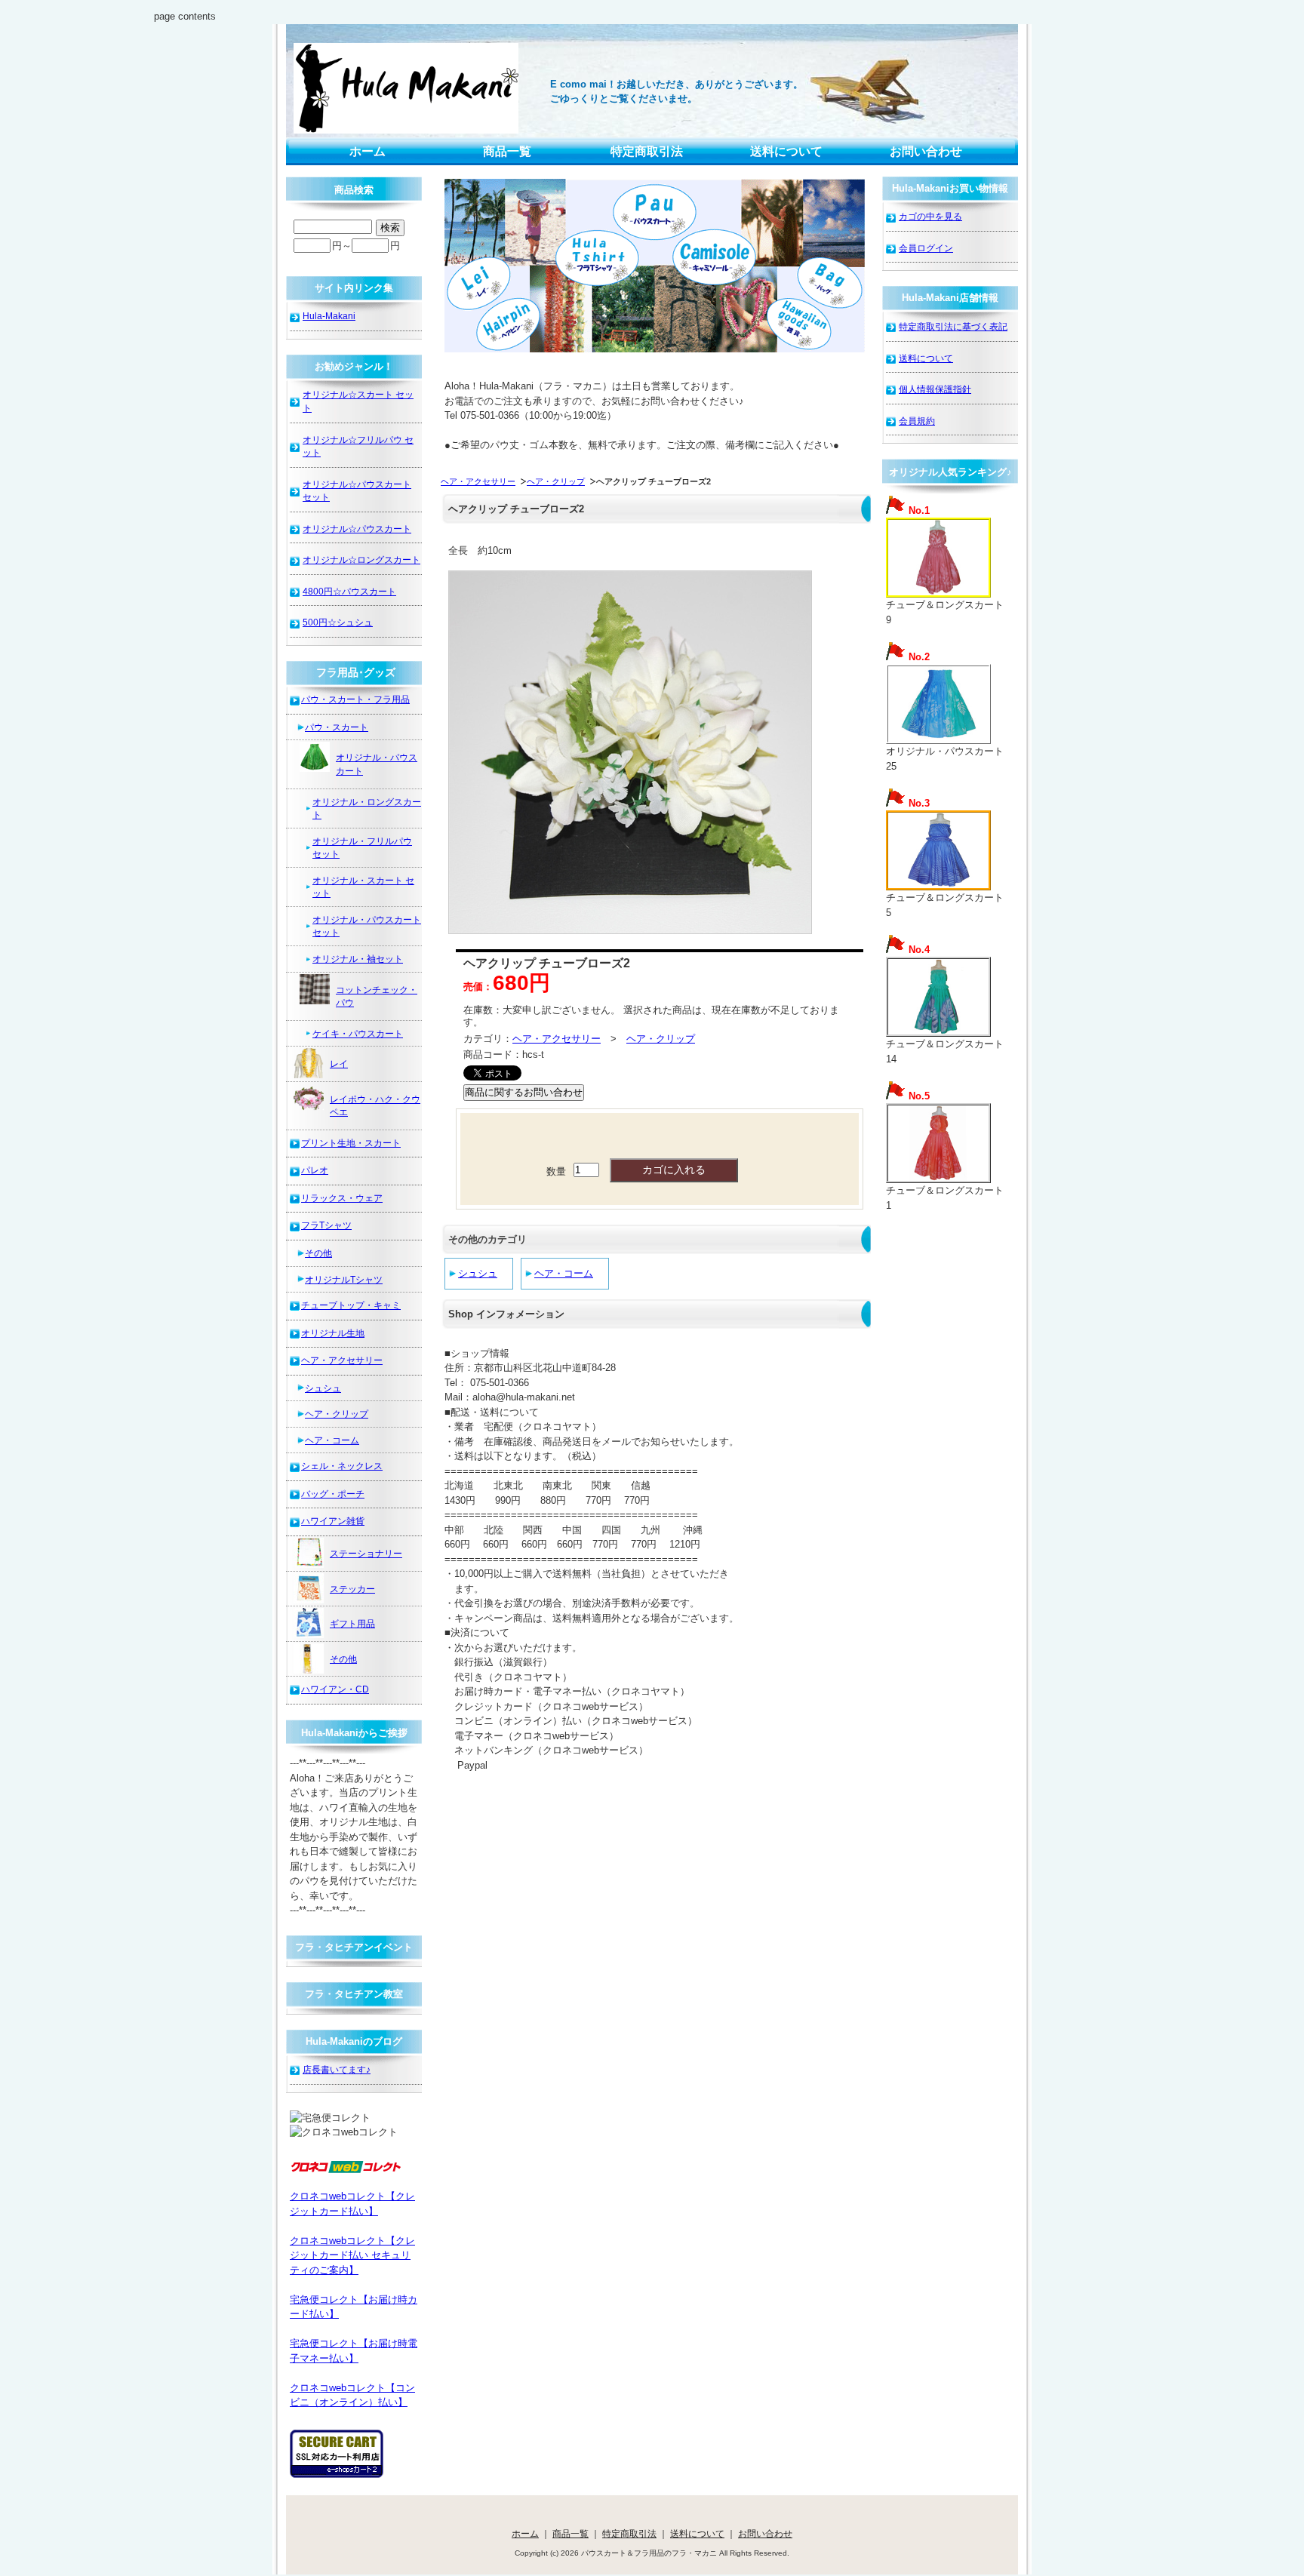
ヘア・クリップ (556, 481)
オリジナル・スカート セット (363, 887)
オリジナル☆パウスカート (357, 529)
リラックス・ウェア (342, 1198)
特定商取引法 (647, 151)
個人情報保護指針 (935, 389)
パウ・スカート (337, 727)
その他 (318, 1253)
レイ (339, 1064)
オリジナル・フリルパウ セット (362, 848)
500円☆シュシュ (338, 622)
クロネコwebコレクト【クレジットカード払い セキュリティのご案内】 (352, 2255)
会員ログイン (926, 248)
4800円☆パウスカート (349, 591)
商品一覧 (507, 151)
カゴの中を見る (930, 216)
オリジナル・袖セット (358, 959)
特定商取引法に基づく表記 (953, 326)
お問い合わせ (926, 151)
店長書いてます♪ (337, 2069)
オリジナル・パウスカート (377, 764)
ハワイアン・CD (335, 1689)
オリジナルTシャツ (344, 1279)
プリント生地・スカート (351, 1143)
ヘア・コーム (564, 1273)
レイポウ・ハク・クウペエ (375, 1106)
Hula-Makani (329, 316)
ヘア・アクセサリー (478, 481)
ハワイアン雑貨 (333, 1521)
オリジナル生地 (333, 1333)
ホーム (368, 151)
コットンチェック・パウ (377, 996)
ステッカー (352, 1589)
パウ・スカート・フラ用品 (355, 699)
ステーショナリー (366, 1553)
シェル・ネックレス (342, 1466)
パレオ (315, 1170)
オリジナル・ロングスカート (367, 808)
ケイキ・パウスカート (358, 1033)
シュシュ (478, 1273)
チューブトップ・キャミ (351, 1305)
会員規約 (917, 421)
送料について (786, 151)
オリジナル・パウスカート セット (367, 926)
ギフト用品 (352, 1623)
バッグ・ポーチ (333, 1494)
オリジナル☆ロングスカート (361, 559)
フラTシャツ (326, 1225)
